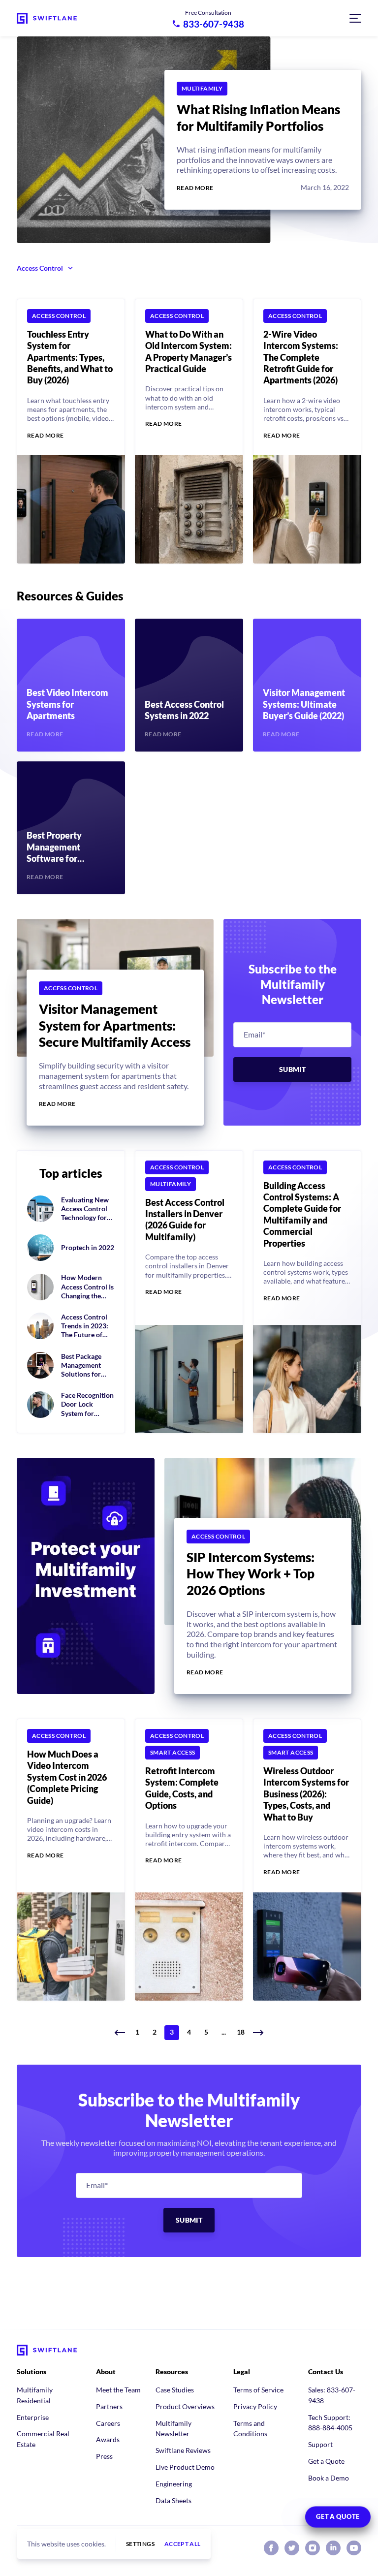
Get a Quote (326, 2461)
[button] (120, 2033)
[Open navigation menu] (355, 18)
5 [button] (206, 2032)
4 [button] (189, 2032)
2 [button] (155, 2032)
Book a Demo (329, 2478)
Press (104, 2456)
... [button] (224, 2032)
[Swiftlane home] (47, 18)
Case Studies (175, 2390)
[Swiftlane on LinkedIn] (333, 2548)
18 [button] (241, 2032)
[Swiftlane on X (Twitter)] (292, 2548)
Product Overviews (185, 2406)
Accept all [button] (183, 2544)
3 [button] (172, 2032)
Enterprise (33, 2417)
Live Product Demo (185, 2467)
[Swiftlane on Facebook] (271, 2548)
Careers (108, 2423)
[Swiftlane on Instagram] (313, 2548)
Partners (109, 2406)
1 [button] (137, 2032)
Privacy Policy (255, 2406)
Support (320, 2444)
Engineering (174, 2484)
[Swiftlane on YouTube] (354, 2548)
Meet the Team (118, 2390)
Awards (108, 2439)
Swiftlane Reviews (183, 2450)
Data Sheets (173, 2500)
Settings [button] (140, 2544)
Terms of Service (258, 2390)
